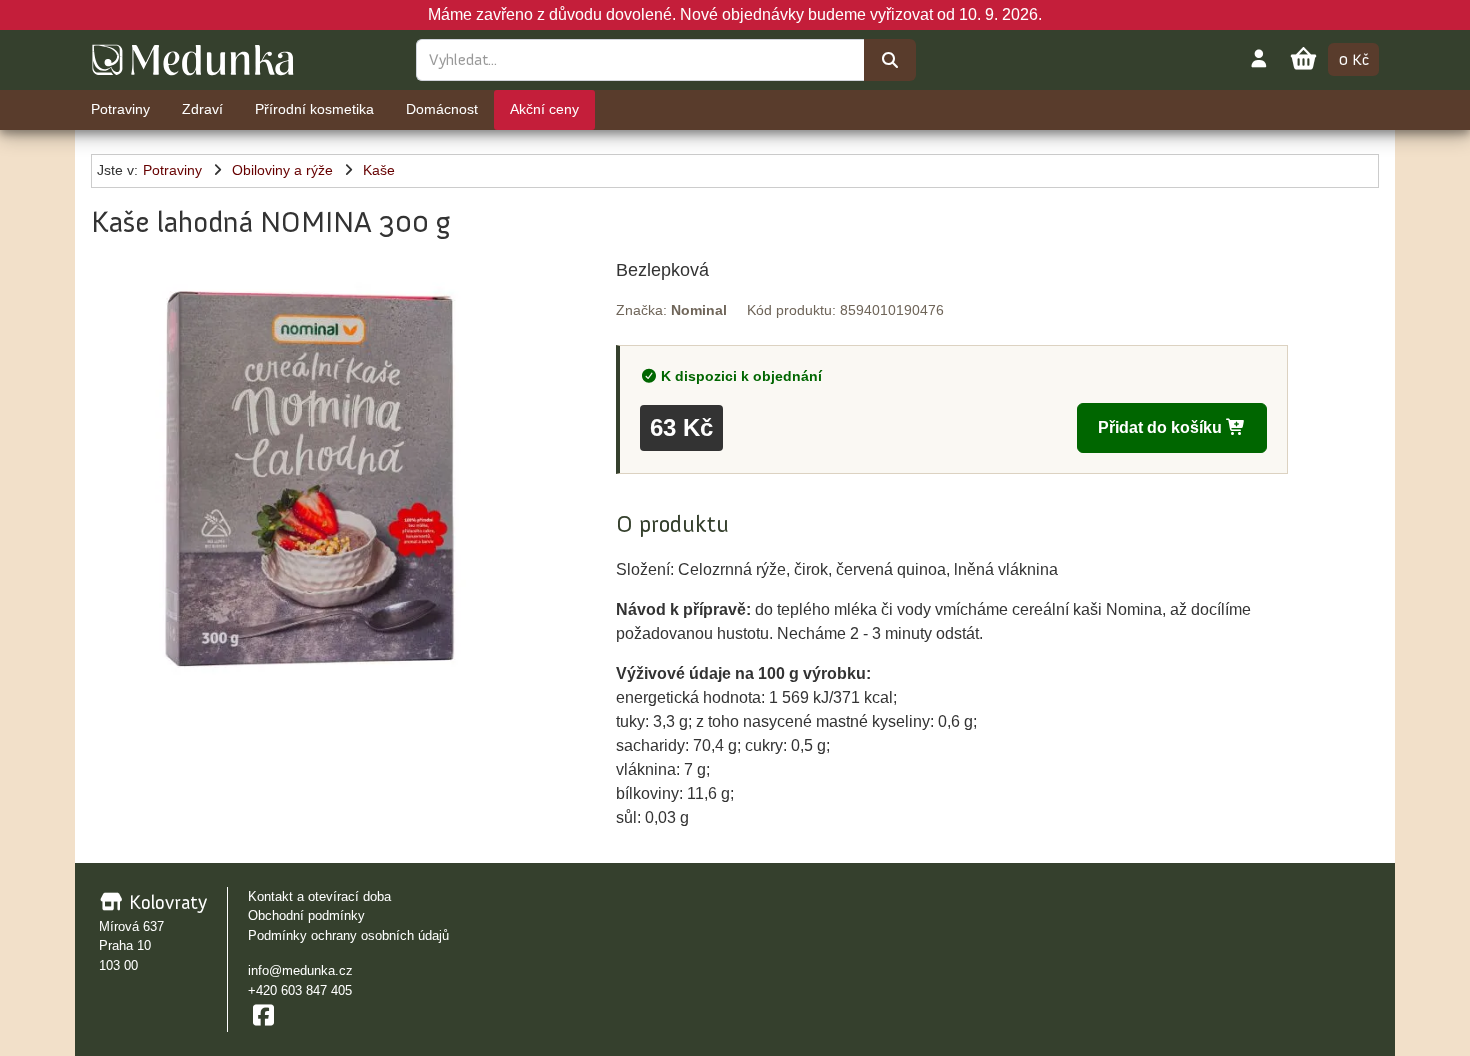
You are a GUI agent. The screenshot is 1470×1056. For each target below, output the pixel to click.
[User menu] (1259, 58)
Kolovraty (165, 902)
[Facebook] (263, 1015)
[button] (309, 476)
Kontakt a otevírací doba (319, 896)
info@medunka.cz (300, 970)
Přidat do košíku (1162, 427)
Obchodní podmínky (306, 915)
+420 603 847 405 (300, 990)
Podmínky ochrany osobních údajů (348, 935)
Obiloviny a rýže (282, 170)
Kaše (379, 170)
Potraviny (172, 170)
